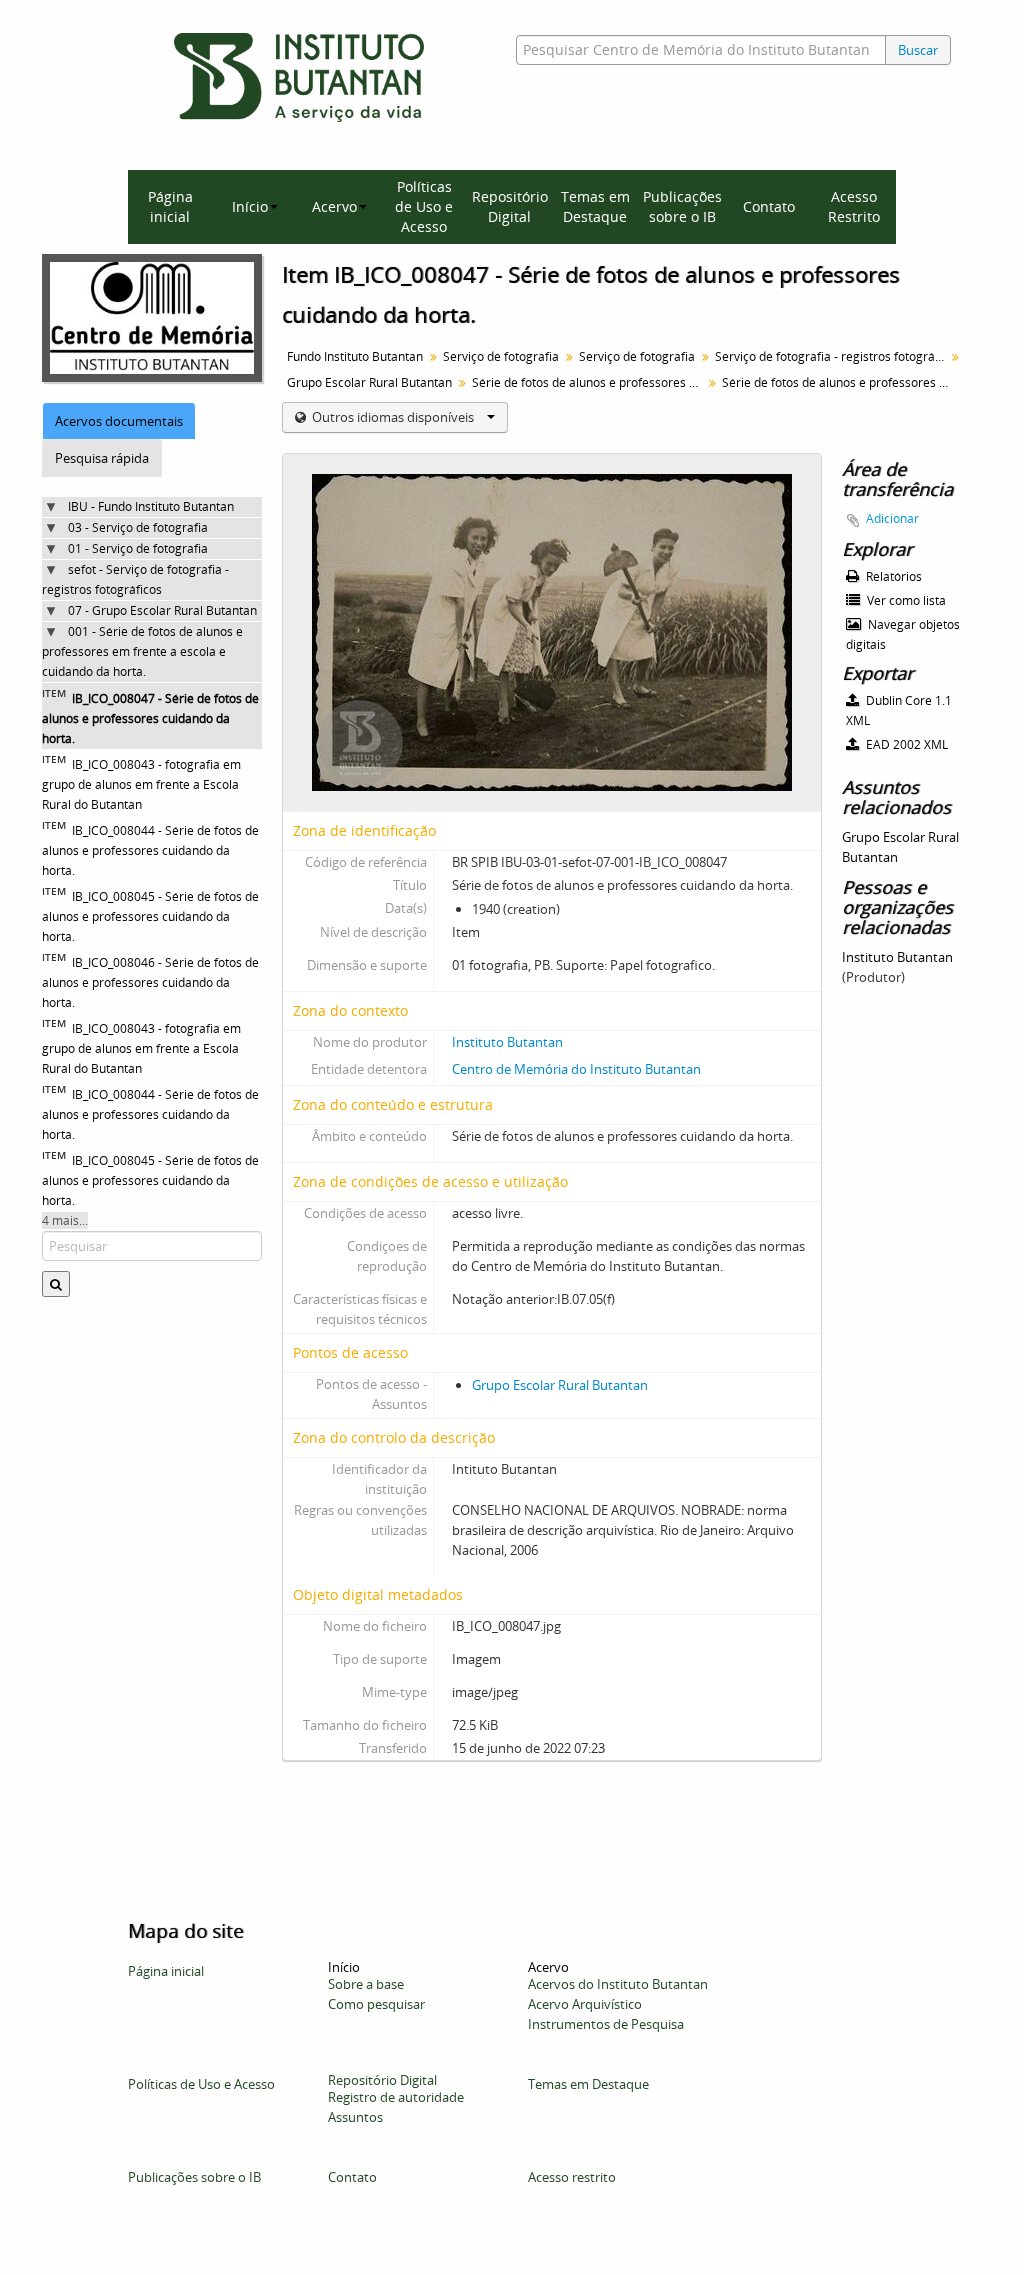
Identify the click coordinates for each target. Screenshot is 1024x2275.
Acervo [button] (334, 206)
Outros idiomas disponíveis (393, 417)
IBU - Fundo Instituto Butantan (151, 506)
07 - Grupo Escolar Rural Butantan (162, 610)
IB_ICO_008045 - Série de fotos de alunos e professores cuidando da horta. (150, 916)
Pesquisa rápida (102, 458)
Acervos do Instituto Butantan (618, 1984)
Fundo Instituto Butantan (355, 356)
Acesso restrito (572, 2177)
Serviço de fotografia (501, 356)
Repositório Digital (510, 206)
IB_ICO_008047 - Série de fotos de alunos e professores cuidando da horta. (150, 718)
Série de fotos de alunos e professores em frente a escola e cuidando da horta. (589, 382)
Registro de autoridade (396, 2097)
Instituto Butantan (507, 1042)
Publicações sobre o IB (682, 206)
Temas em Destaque (595, 206)
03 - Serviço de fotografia (138, 527)
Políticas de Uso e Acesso (424, 206)
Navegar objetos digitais (903, 634)
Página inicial (170, 206)
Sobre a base (366, 1984)
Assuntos (355, 2117)
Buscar (918, 50)
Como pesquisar (376, 2004)
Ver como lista (905, 600)
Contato (769, 206)
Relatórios (892, 576)
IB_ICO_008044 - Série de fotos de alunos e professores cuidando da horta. (150, 850)
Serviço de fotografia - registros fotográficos (832, 356)
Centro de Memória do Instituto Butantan (576, 1069)
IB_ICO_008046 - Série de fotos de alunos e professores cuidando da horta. (150, 982)
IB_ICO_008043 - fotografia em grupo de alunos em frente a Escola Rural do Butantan (141, 784)
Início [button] (250, 206)
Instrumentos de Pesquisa (606, 2024)
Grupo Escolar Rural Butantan (369, 382)
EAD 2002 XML (905, 744)
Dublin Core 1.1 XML (899, 710)
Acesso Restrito (854, 206)
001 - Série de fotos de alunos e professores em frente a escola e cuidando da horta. (142, 651)
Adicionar (892, 518)
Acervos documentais (119, 421)
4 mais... (65, 1220)
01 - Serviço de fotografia (138, 548)
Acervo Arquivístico (585, 2004)
